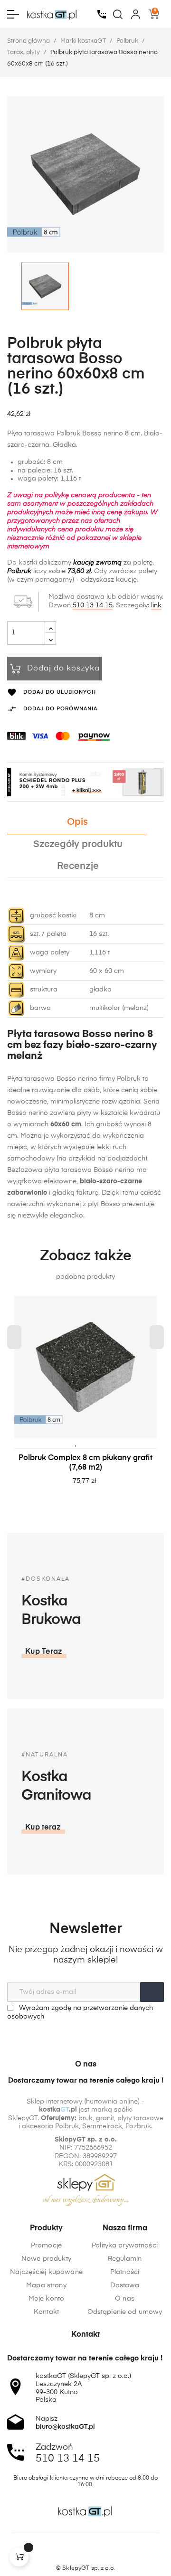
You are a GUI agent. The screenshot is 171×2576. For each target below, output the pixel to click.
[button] (44, 1652)
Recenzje (78, 866)
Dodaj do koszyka (63, 669)
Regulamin (125, 2259)
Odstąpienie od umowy (125, 2312)
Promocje (46, 2246)
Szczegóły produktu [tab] (78, 845)
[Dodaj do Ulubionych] (76, 1443)
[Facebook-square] (67, 2552)
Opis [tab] (77, 822)
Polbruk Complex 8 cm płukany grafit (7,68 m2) (85, 1463)
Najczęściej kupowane (46, 2272)
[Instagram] (85, 2552)
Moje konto (46, 2299)
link (156, 605)
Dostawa (125, 2285)
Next (157, 1337)
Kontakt (46, 2312)
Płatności (125, 2272)
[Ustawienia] (136, 14)
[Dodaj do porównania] (90, 1443)
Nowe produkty (46, 2259)
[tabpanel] (85, 1400)
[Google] (104, 2552)
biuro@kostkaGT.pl (65, 2427)
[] (19, 2557)
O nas (125, 2299)
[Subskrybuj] (152, 1992)
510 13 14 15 (93, 605)
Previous (14, 1337)
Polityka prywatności (125, 2246)
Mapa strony (46, 2285)
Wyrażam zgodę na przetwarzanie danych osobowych (80, 2012)
